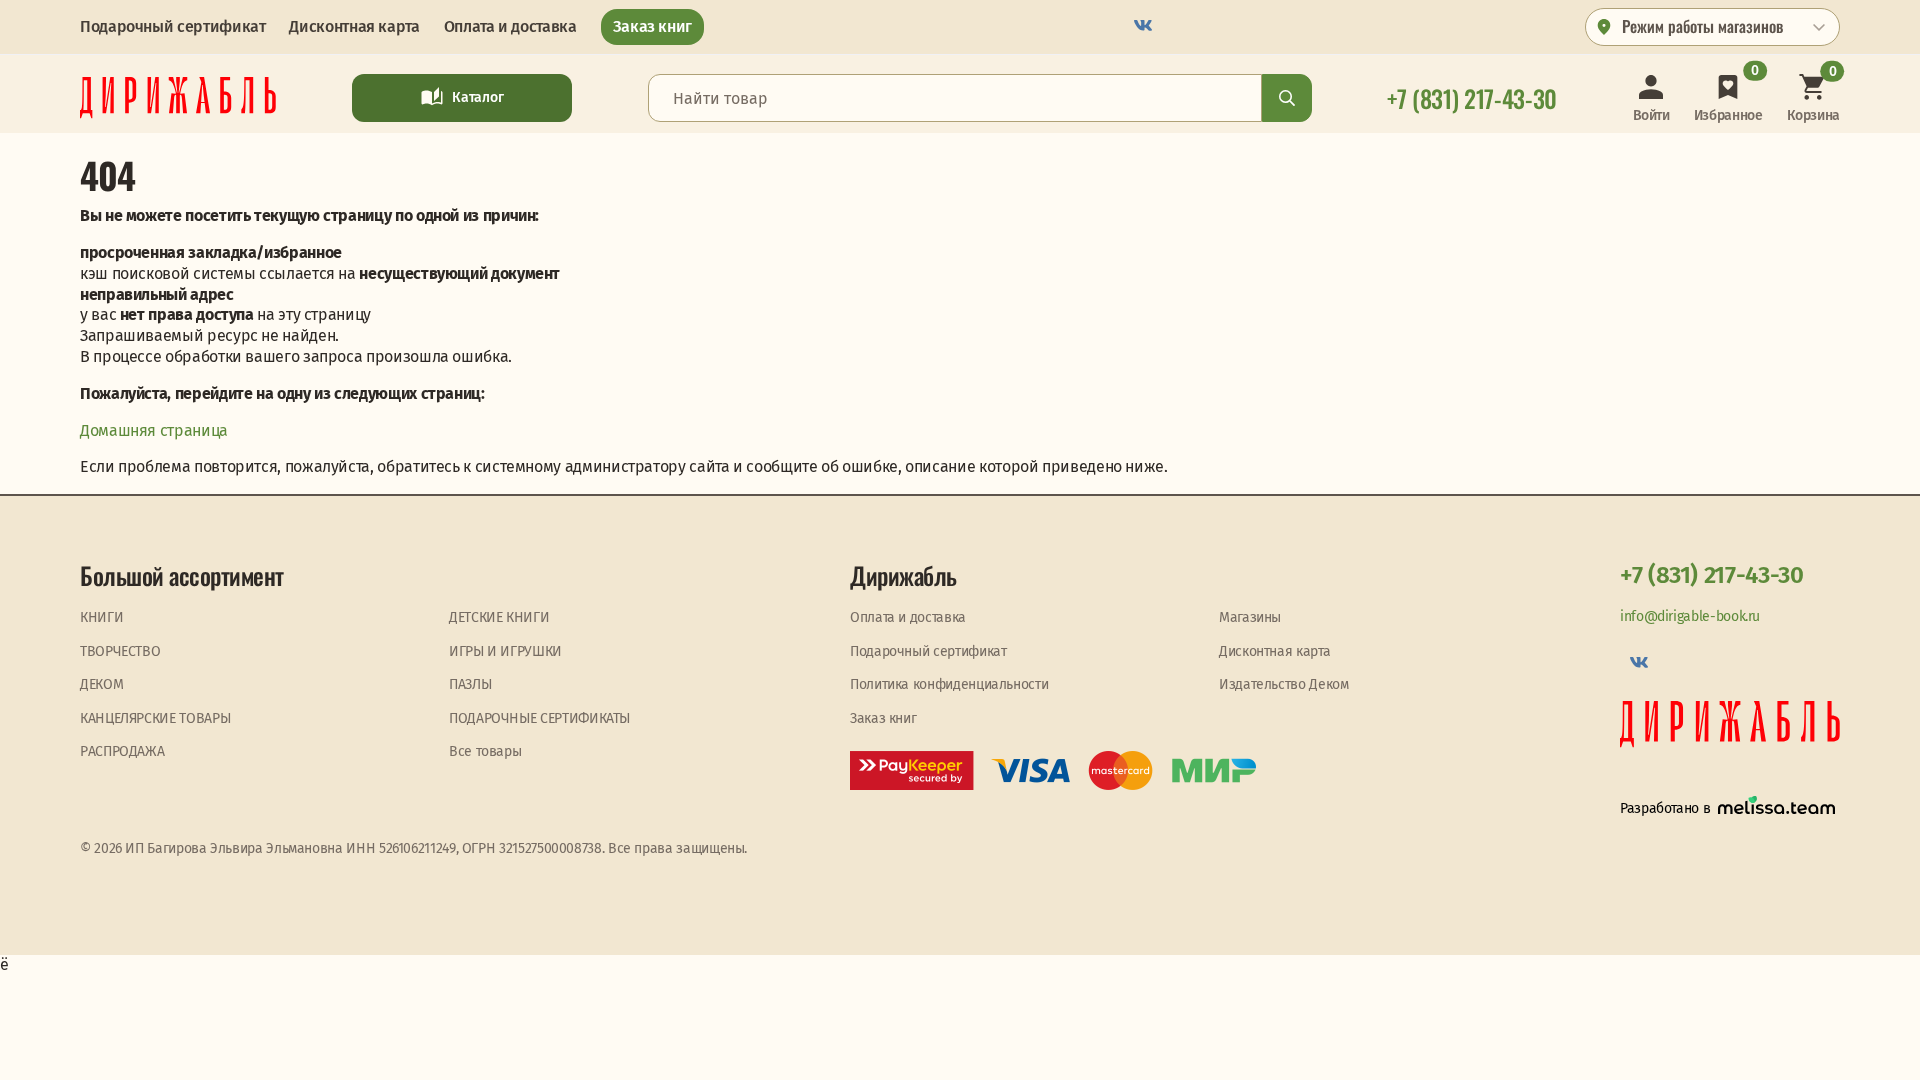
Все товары (485, 751)
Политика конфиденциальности (949, 684)
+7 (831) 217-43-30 (1712, 575)
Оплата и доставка (510, 26)
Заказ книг (652, 26)
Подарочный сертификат (172, 26)
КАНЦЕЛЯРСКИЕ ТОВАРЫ (155, 718)
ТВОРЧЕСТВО (120, 651)
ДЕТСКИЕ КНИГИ (499, 617)
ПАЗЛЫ (470, 684)
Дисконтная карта (354, 26)
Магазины (1250, 617)
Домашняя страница (154, 430)
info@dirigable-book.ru (1690, 616)
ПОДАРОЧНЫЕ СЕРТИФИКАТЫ (539, 718)
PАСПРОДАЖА (122, 751)
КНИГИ (101, 617)
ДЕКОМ (101, 684)
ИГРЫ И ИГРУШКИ (505, 651)
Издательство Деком (1284, 684)
